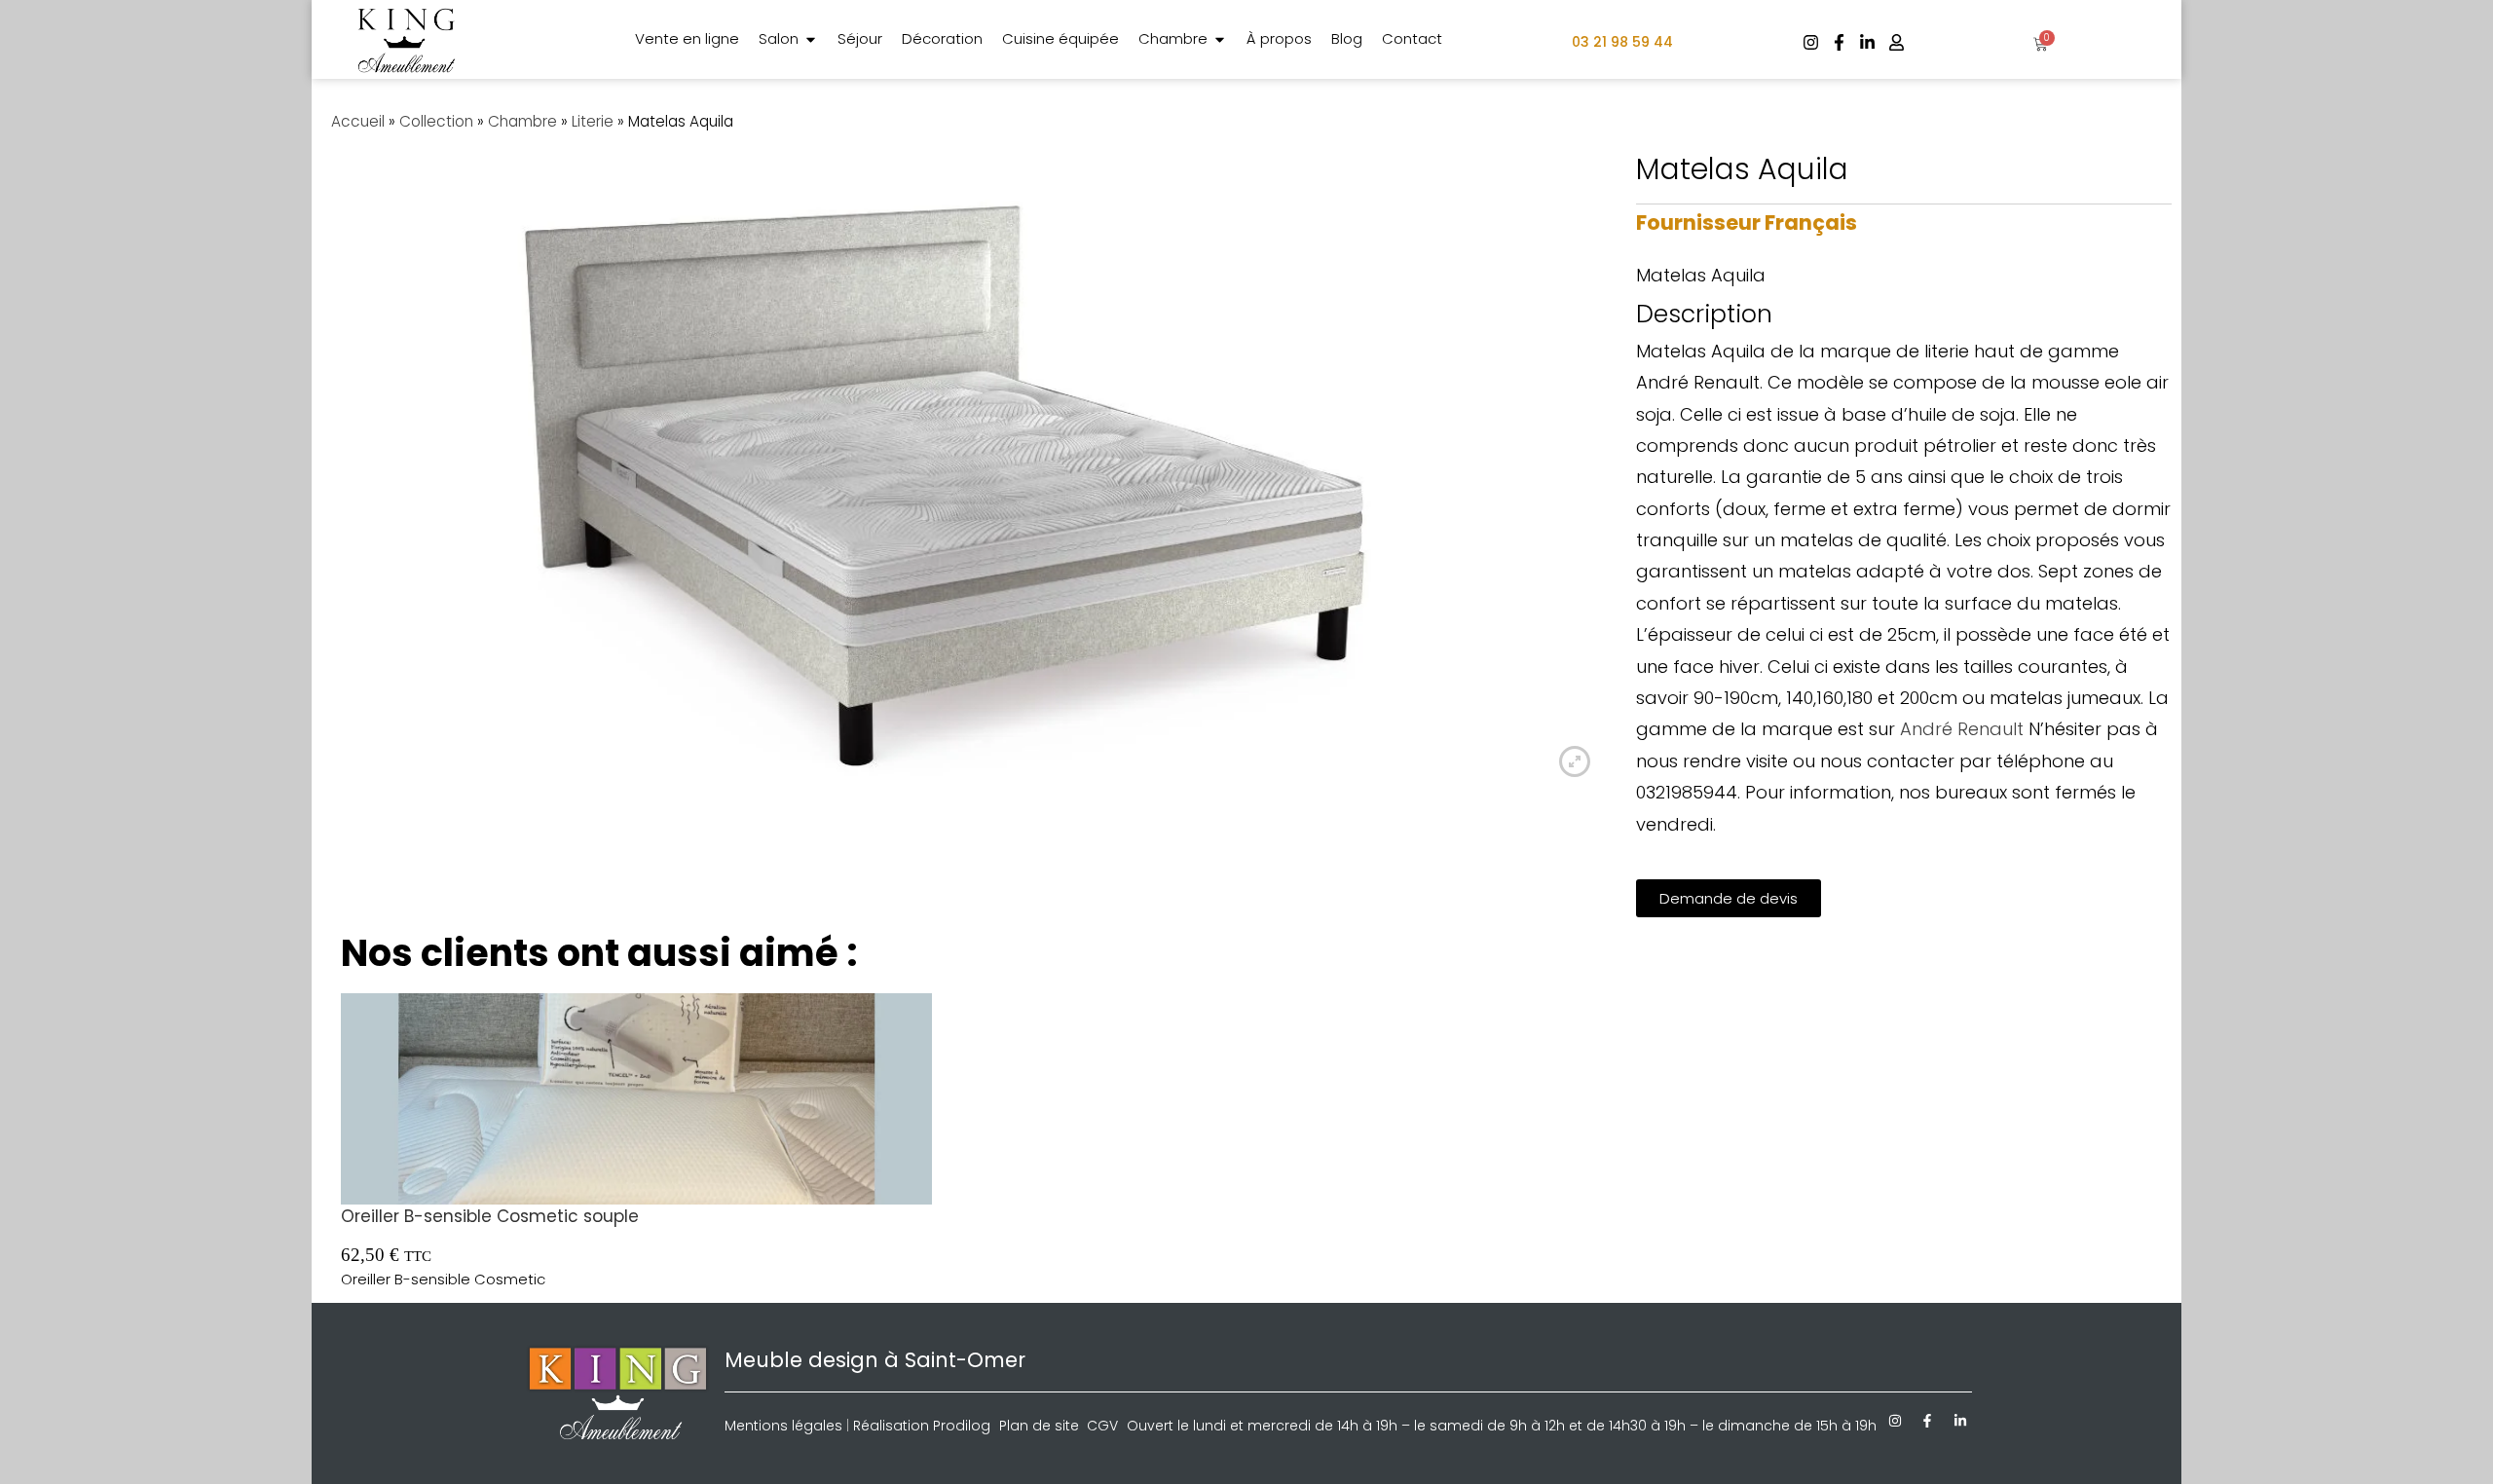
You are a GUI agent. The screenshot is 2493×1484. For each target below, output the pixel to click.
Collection (436, 121)
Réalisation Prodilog (922, 1426)
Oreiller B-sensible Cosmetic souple (490, 1216)
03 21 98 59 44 (1622, 42)
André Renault (1962, 729)
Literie (593, 121)
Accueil (358, 121)
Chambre (522, 121)
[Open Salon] (811, 39)
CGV (1102, 1426)
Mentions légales (783, 1426)
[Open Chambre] (1220, 39)
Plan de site (1039, 1426)
